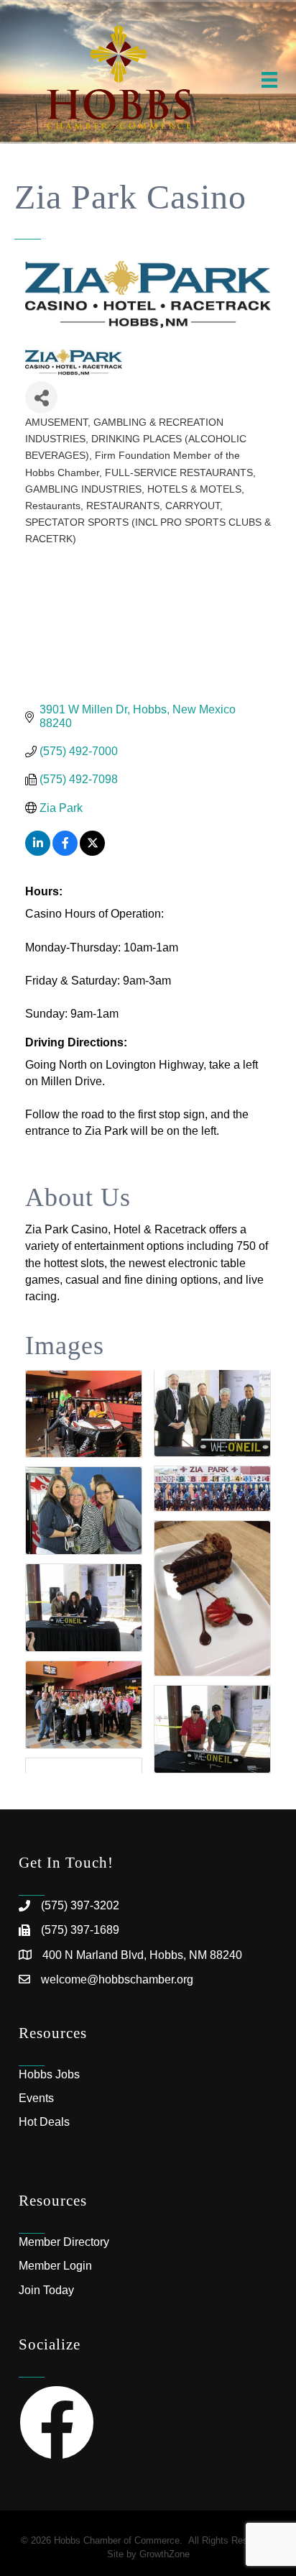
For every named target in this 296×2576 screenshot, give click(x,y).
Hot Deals (44, 2122)
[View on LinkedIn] (38, 852)
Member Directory (64, 2242)
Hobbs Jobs (49, 2074)
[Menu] (269, 80)
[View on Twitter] (92, 852)
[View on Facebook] (65, 852)
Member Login (55, 2266)
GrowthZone (165, 2554)
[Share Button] (41, 397)
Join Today (46, 2290)
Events (36, 2098)
